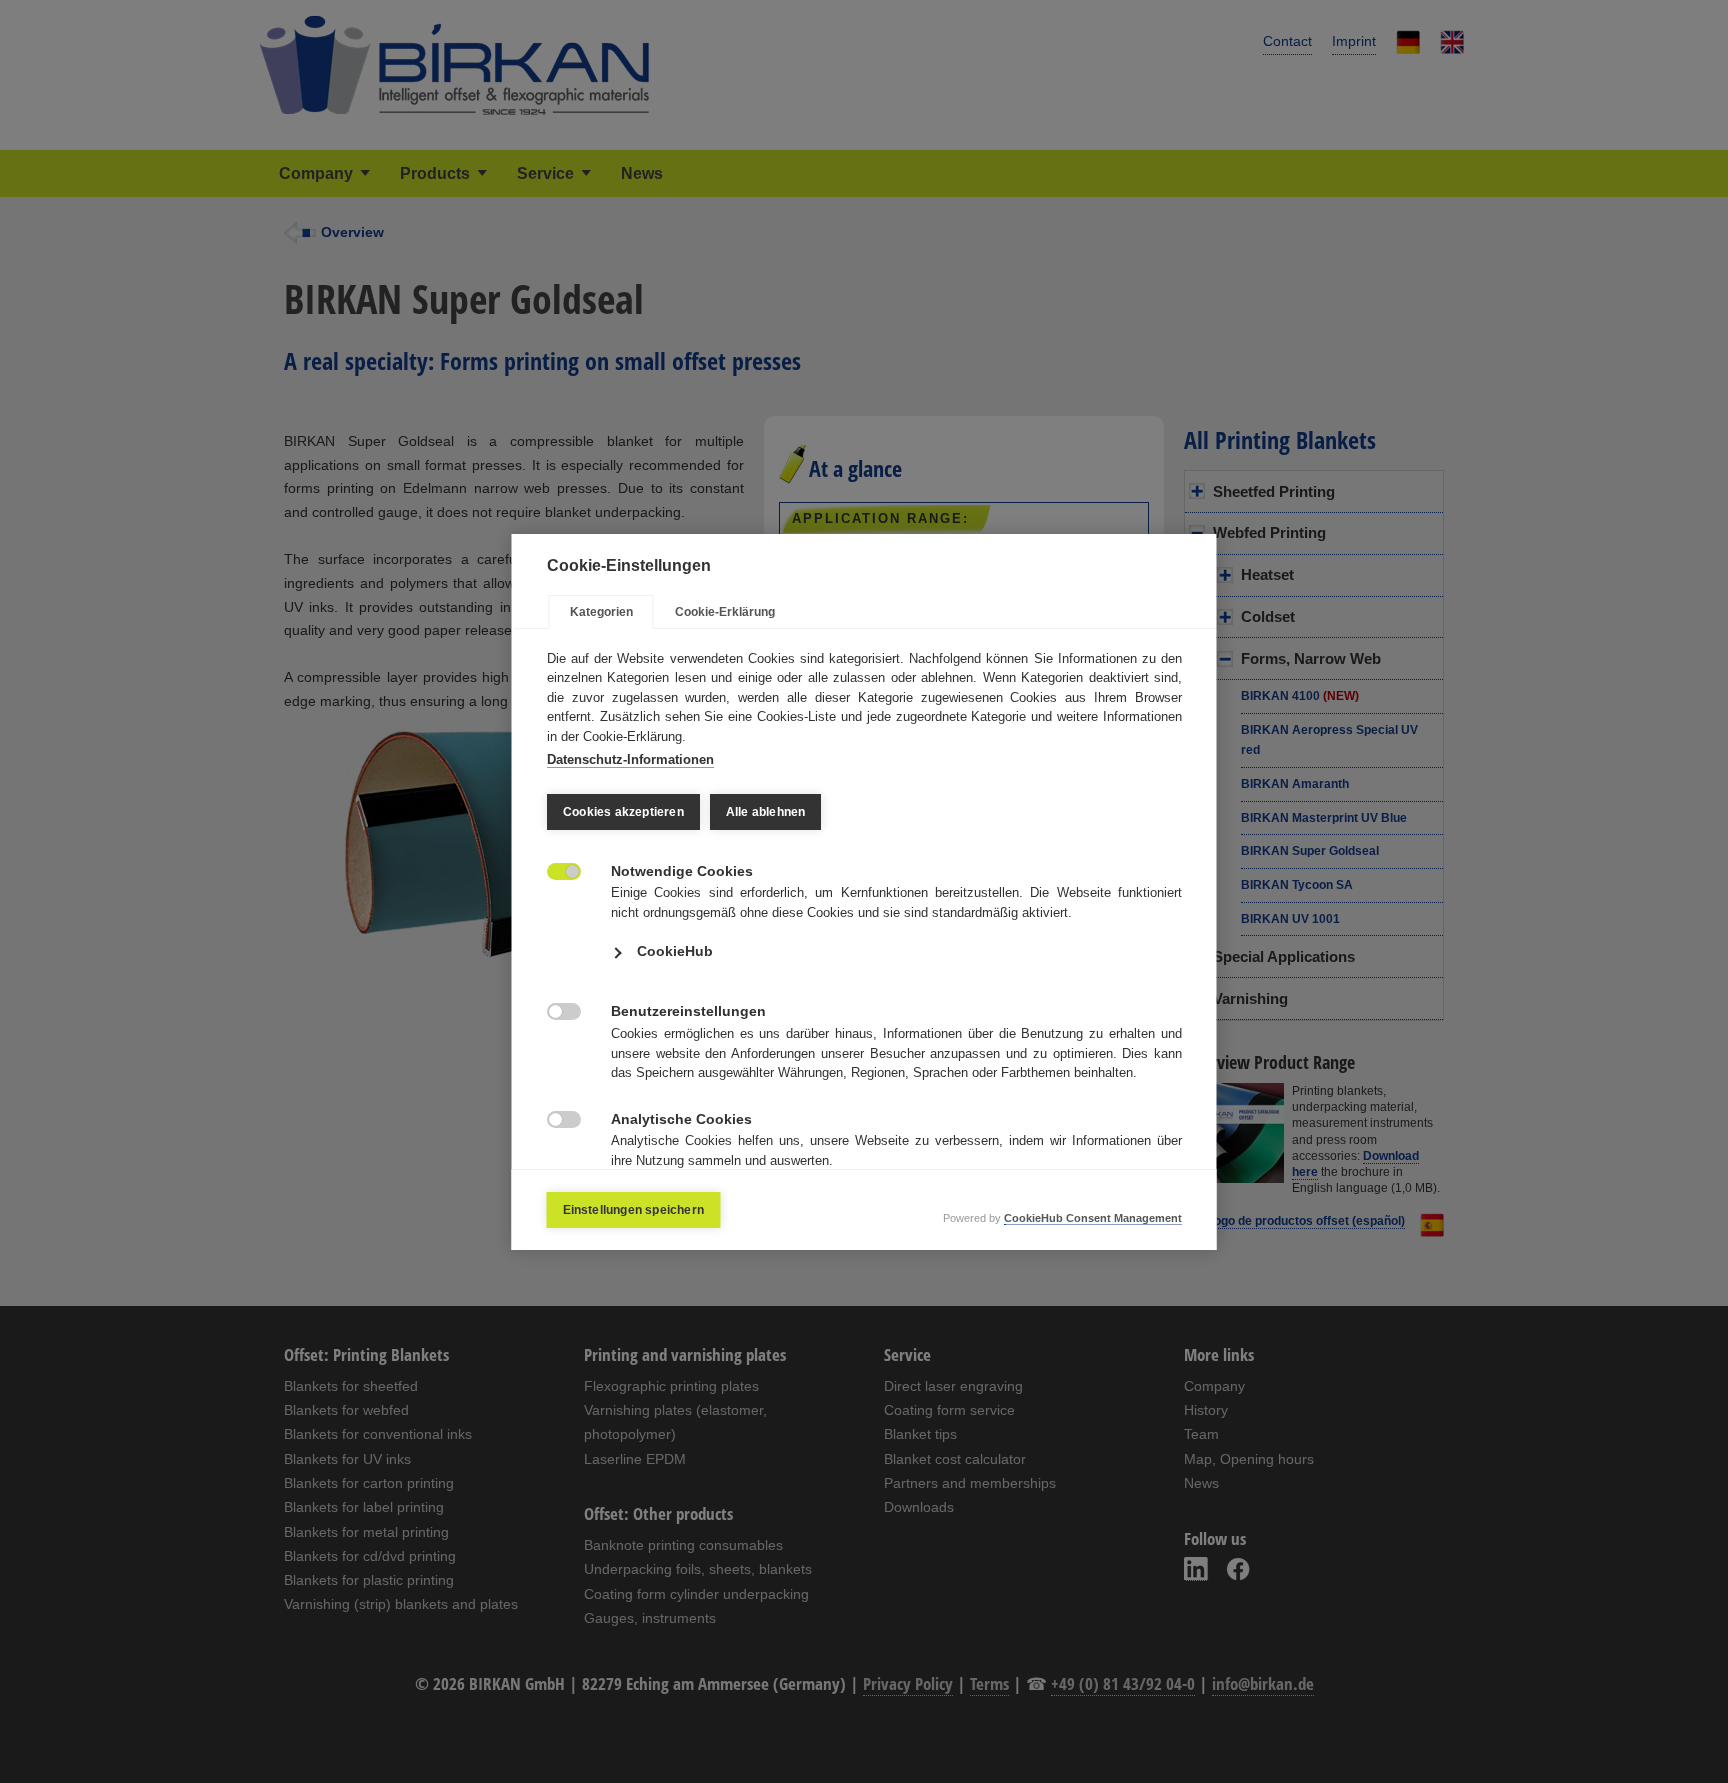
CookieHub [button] (675, 951)
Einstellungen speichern (634, 1210)
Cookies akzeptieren (623, 812)
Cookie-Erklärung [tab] (725, 612)
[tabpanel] (864, 936)
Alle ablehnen (765, 812)
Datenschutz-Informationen (630, 759)
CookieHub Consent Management (1093, 1218)
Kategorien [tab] (601, 612)
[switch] (553, 869)
